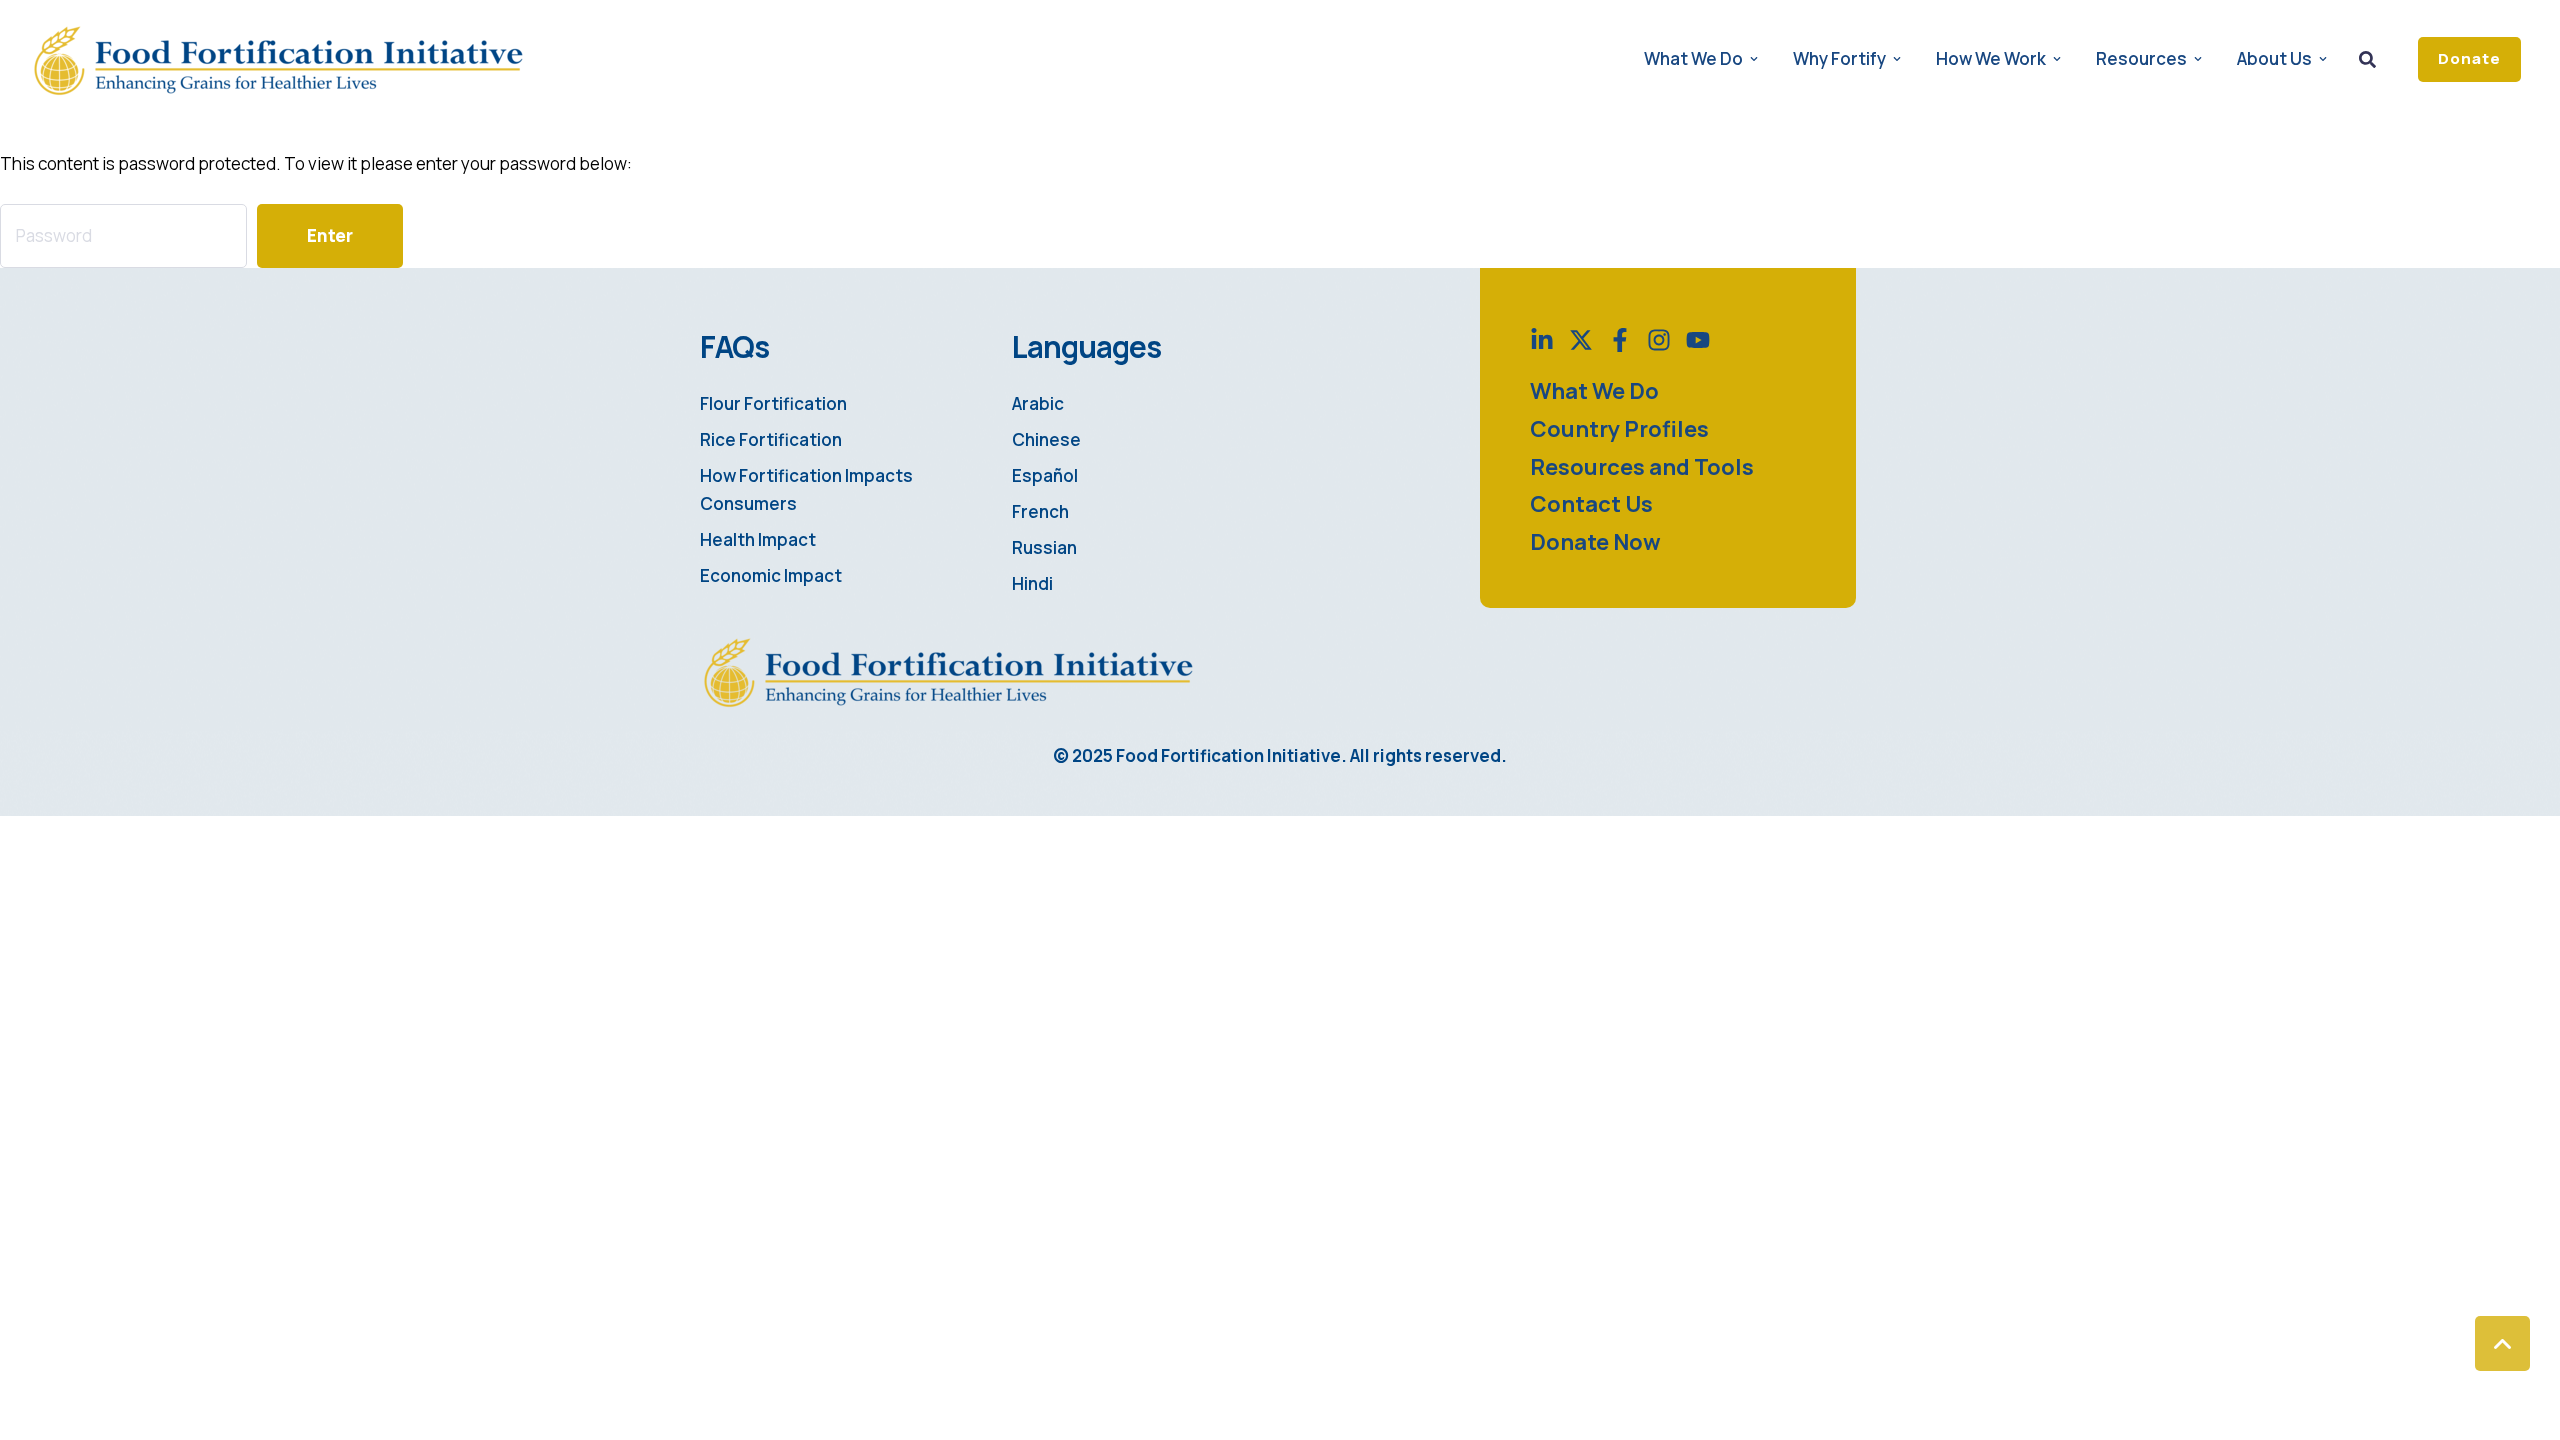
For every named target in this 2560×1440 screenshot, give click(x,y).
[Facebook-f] (1620, 340)
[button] (2469, 59)
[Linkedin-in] (1542, 340)
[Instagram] (1659, 340)
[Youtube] (1698, 340)
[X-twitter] (1581, 340)
